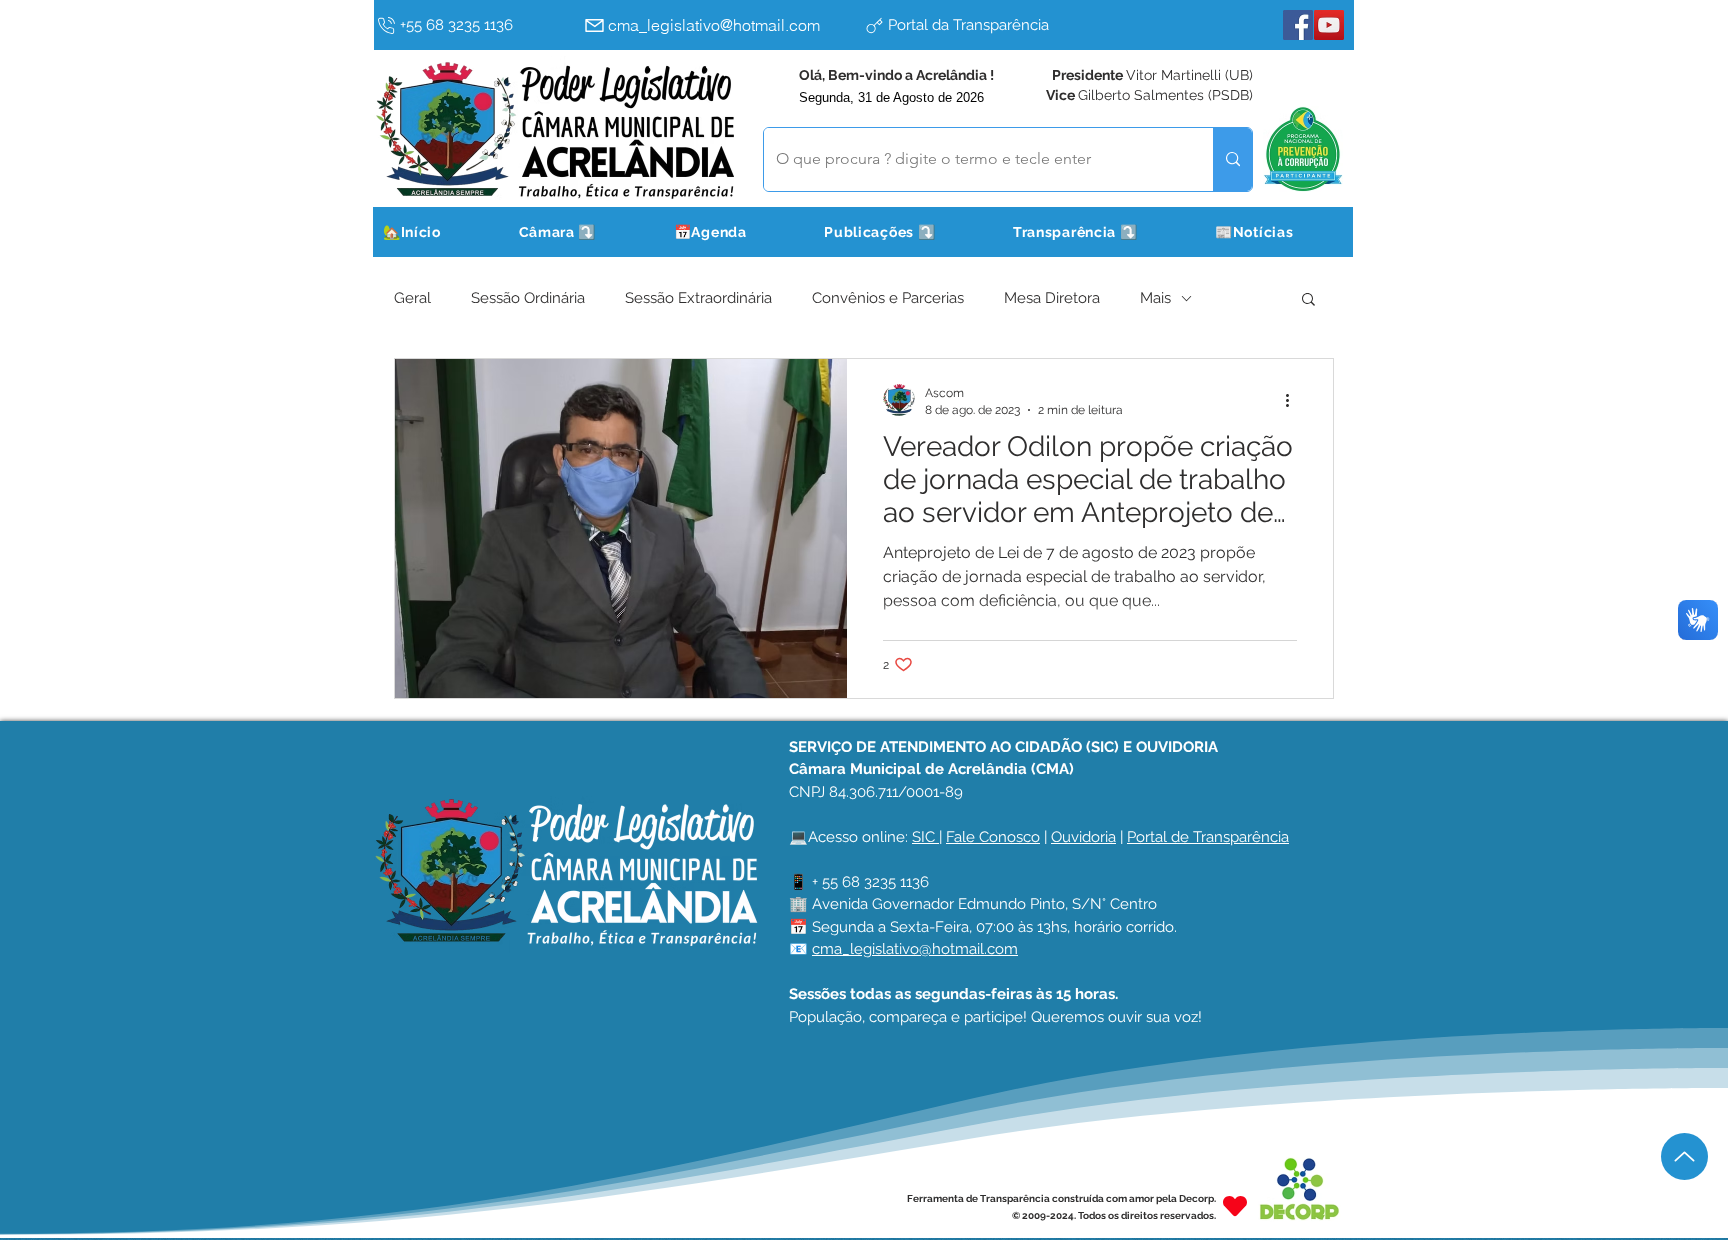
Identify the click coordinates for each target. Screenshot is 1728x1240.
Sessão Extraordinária (698, 298)
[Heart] (1235, 1206)
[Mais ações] (1294, 400)
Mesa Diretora (1052, 298)
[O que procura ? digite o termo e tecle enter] (1232, 159)
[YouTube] (1329, 25)
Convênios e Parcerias (888, 298)
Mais (1155, 298)
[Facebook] (1298, 25)
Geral (412, 298)
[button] (582, 232)
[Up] (1684, 1156)
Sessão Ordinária (528, 298)
